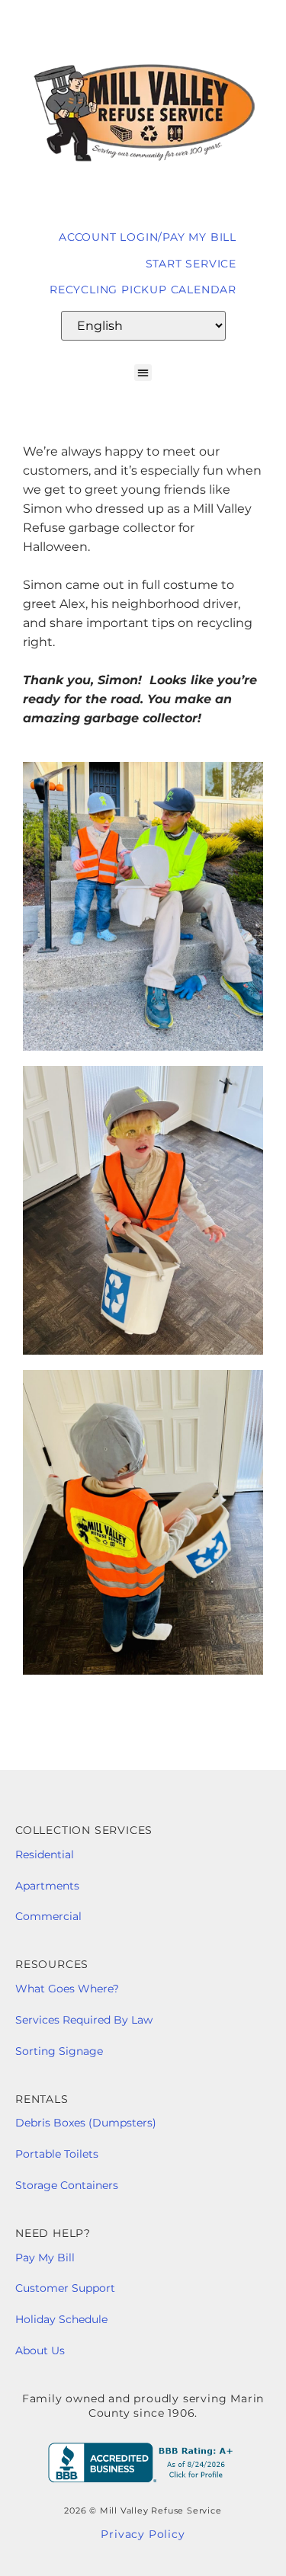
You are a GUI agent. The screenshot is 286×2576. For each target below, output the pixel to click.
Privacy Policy (143, 2534)
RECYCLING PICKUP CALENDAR (143, 290)
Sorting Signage (59, 2051)
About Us (40, 2350)
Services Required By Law (84, 2020)
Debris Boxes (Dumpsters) (86, 2123)
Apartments (47, 1886)
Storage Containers (67, 2185)
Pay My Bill (47, 2258)
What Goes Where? (70, 1989)
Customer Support (65, 2288)
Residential (46, 1854)
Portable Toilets (57, 2154)
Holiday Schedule (61, 2319)
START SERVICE (191, 264)
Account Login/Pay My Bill (148, 237)
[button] (143, 373)
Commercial (48, 1916)
